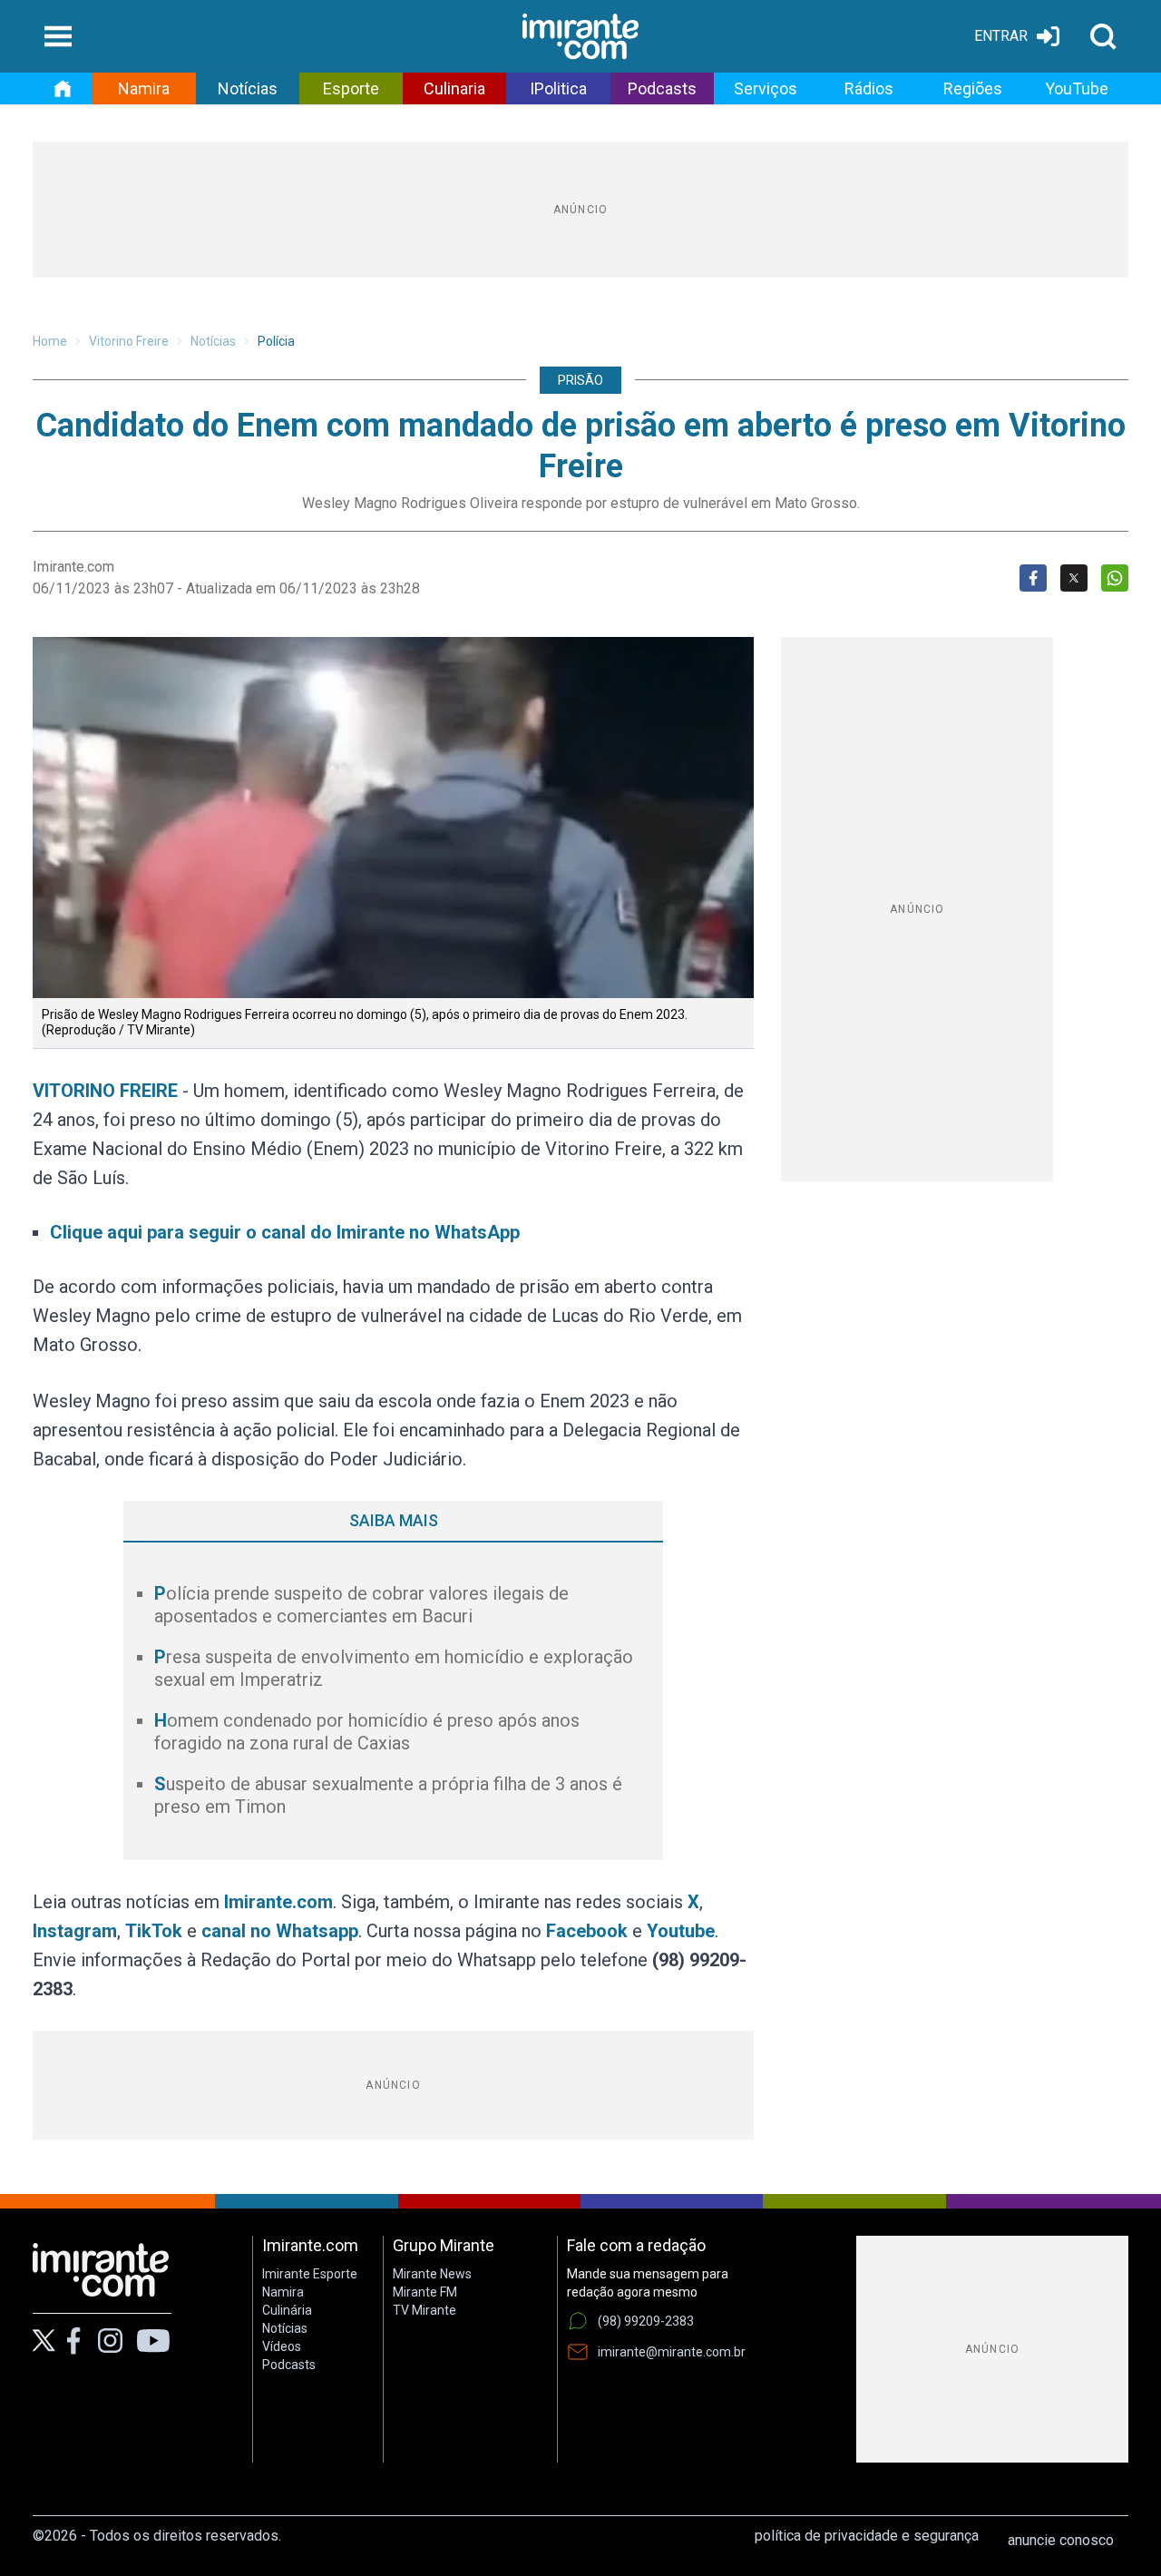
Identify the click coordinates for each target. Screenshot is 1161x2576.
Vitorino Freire (129, 341)
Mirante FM (425, 2292)
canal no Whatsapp (280, 1931)
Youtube (681, 1931)
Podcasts (662, 88)
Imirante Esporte (310, 2274)
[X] (44, 2341)
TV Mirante (424, 2310)
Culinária (287, 2310)
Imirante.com (278, 1902)
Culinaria (454, 88)
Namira (144, 88)
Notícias (248, 88)
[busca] (1103, 36)
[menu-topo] (58, 36)
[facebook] (73, 2341)
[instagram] (110, 2341)
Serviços (766, 88)
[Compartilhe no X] (1074, 578)
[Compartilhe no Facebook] (1033, 578)
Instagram (75, 1931)
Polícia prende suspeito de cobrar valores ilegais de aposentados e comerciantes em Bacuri (361, 1605)
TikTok (154, 1931)
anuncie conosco (1061, 2540)
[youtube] (153, 2341)
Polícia (276, 341)
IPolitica (558, 88)
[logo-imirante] (580, 36)
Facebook (587, 1931)
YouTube (1077, 88)
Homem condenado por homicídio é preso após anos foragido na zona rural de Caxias (367, 1732)
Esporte (351, 88)
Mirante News (432, 2274)
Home (50, 341)
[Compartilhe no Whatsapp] (1115, 578)
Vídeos (282, 2346)
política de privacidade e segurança (867, 2536)
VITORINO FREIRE (105, 1091)
